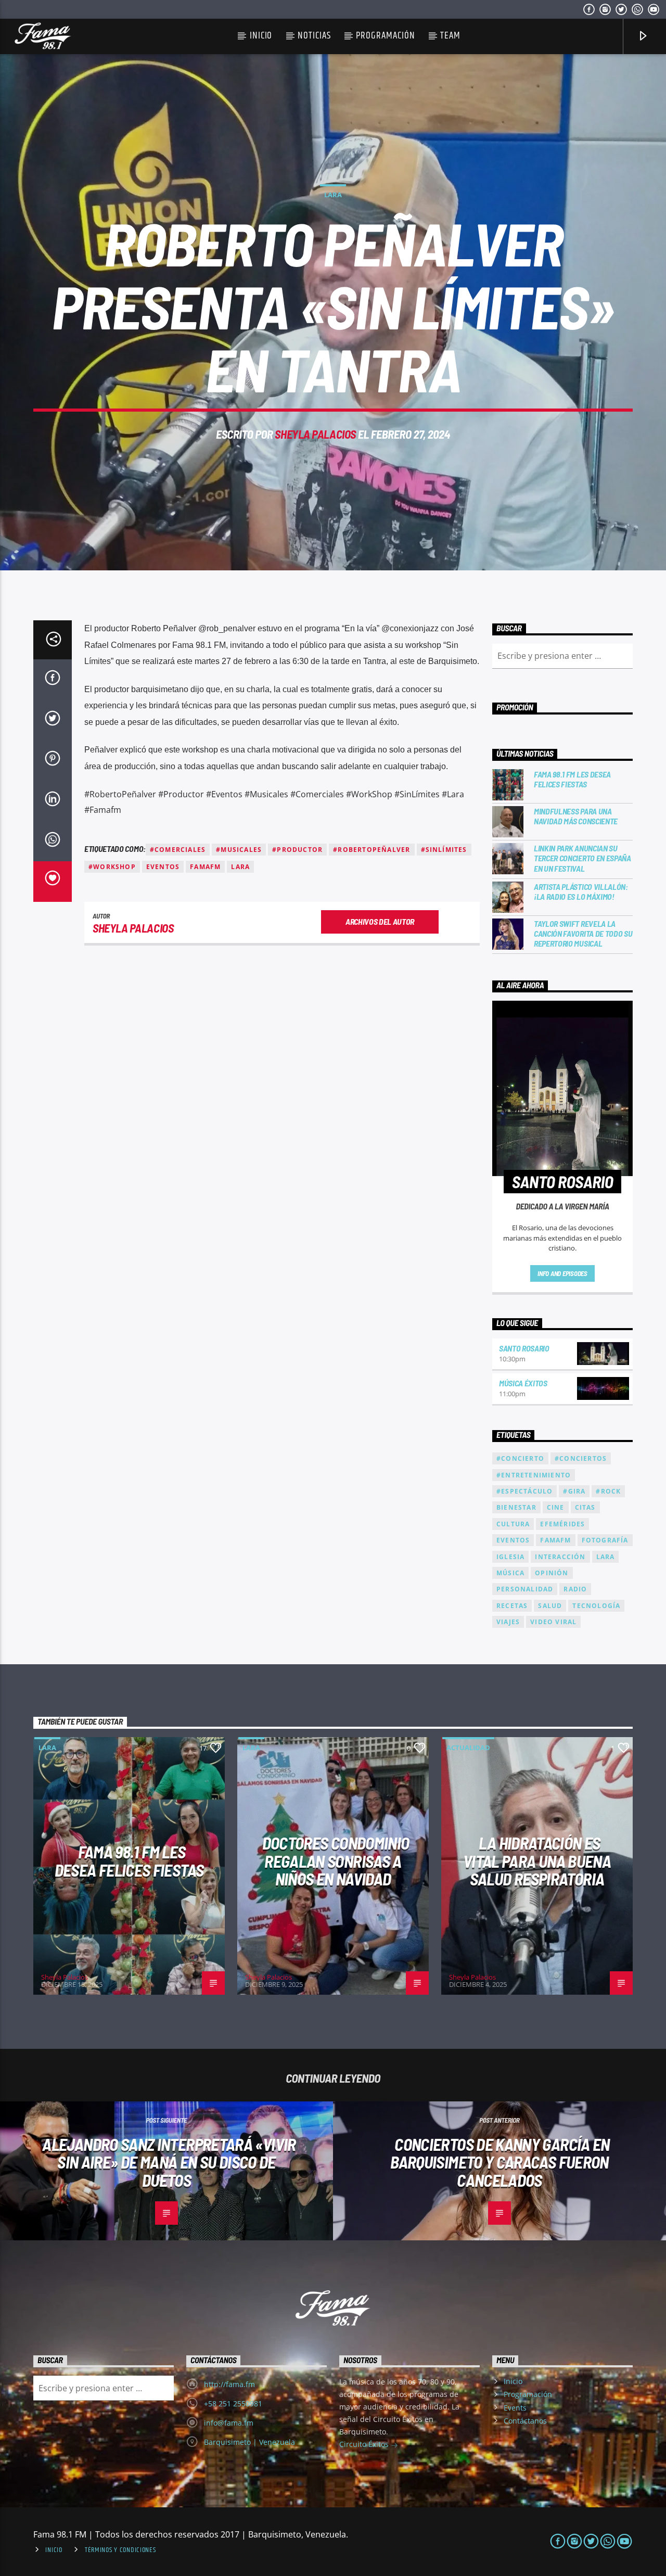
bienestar (516, 1507)
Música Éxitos (523, 1383)
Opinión (552, 1573)
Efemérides (562, 1524)
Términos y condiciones (120, 2550)
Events (515, 2408)
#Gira (574, 1491)
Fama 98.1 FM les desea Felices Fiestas (572, 779)
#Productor (297, 850)
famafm (205, 867)
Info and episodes (562, 1273)
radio (575, 1589)
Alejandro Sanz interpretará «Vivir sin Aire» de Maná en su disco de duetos (169, 2162)
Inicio (261, 36)
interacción (560, 1557)
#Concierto (520, 1458)
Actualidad (468, 1748)
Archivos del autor (380, 921)
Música (510, 1573)
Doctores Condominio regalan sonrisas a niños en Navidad (336, 1861)
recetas (512, 1606)
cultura (513, 1524)
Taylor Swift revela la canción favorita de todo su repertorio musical (583, 933)
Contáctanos (525, 2421)
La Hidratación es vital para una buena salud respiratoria (537, 1861)
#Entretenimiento (534, 1475)
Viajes (508, 1622)
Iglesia (510, 1557)
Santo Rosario (524, 1348)
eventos (163, 867)
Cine (556, 1507)
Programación (385, 36)
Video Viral (553, 1622)
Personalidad (525, 1589)
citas (585, 1507)
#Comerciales (178, 850)
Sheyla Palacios (315, 434)
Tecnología (596, 1606)
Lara (333, 195)
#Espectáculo (524, 1491)
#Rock (608, 1491)
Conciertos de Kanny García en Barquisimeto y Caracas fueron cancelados (500, 2162)
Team (450, 36)
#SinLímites (444, 850)
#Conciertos (581, 1458)
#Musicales (239, 850)
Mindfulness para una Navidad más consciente (576, 816)
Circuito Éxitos (365, 2444)
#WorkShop (112, 867)
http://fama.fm (229, 2384)
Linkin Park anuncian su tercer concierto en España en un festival (582, 858)
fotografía (605, 1540)
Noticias (314, 36)
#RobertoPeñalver (372, 850)
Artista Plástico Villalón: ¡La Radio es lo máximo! (581, 891)
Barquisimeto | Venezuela (249, 2442)
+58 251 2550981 (233, 2403)
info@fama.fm (229, 2423)
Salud (550, 1606)
